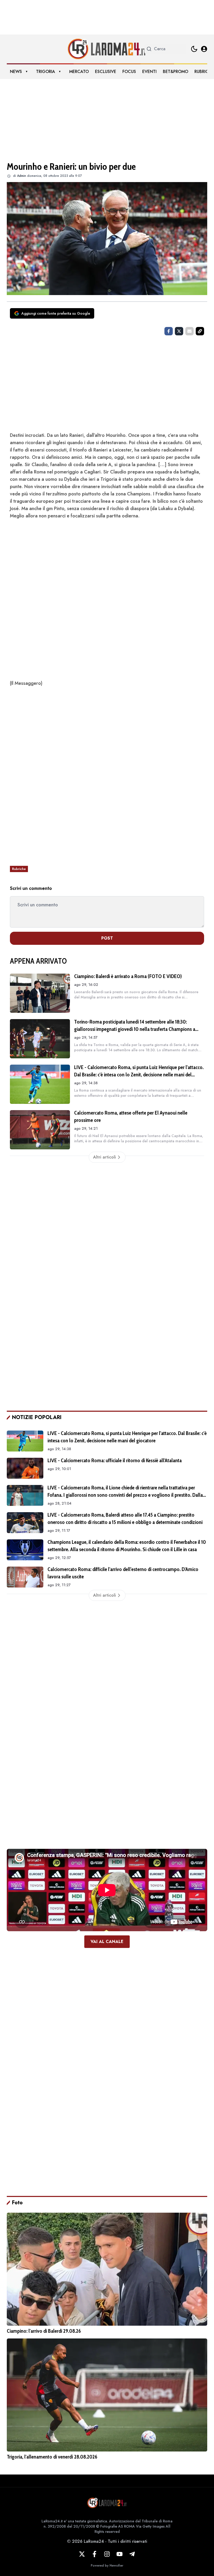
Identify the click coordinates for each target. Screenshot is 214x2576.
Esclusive (106, 72)
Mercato (79, 72)
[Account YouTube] (120, 2554)
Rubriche (204, 72)
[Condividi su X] (179, 331)
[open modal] (204, 49)
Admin (22, 176)
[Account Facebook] (94, 2554)
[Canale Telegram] (132, 2554)
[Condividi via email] (189, 331)
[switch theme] (194, 49)
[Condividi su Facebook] (169, 331)
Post (107, 938)
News (16, 72)
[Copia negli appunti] (200, 331)
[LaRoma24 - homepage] (107, 49)
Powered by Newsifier (107, 2566)
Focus (129, 72)
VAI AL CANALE (107, 1942)
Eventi (149, 72)
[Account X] (82, 2554)
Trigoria (46, 72)
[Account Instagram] (107, 2554)
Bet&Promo (176, 72)
